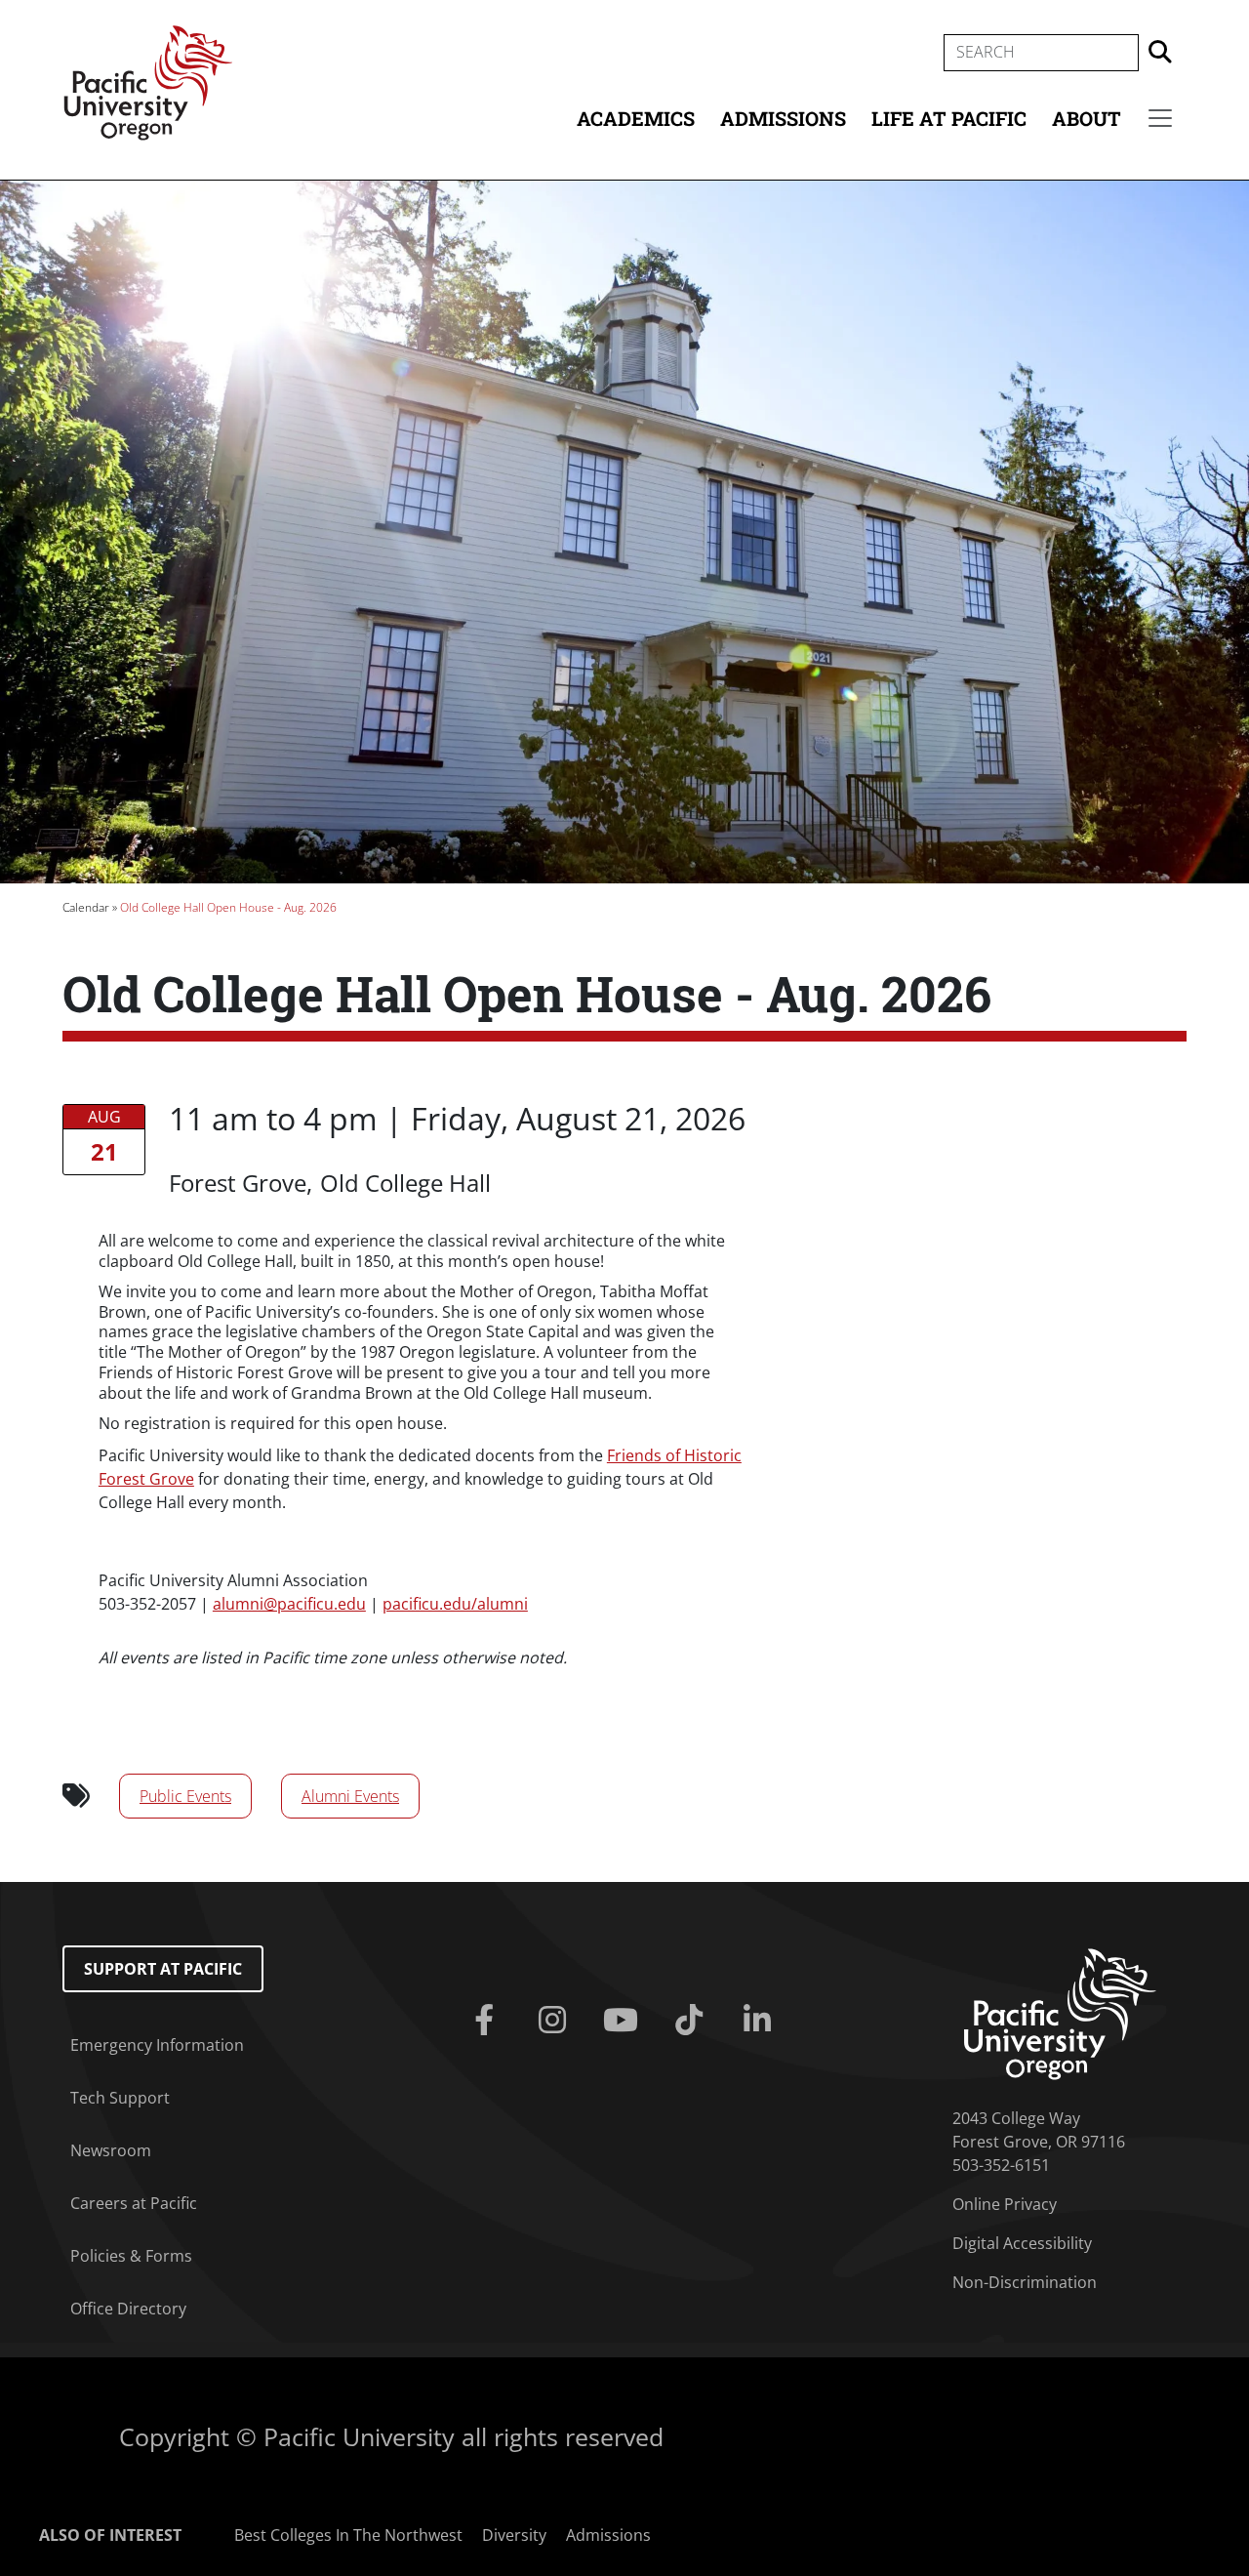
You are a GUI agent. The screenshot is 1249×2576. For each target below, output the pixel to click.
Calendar (86, 907)
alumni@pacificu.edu (289, 1604)
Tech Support (120, 2098)
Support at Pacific (163, 1969)
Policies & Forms (131, 2256)
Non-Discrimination (1025, 2282)
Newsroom (111, 2150)
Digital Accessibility (1022, 2243)
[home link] (1060, 2013)
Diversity (514, 2535)
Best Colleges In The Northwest (348, 2535)
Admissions (783, 118)
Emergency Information (157, 2045)
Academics (636, 118)
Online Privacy (1005, 2204)
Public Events (185, 1796)
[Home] (148, 81)
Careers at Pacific (134, 2203)
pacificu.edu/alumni (455, 1604)
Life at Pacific (949, 118)
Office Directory (128, 2309)
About (1087, 118)
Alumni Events (350, 1796)
